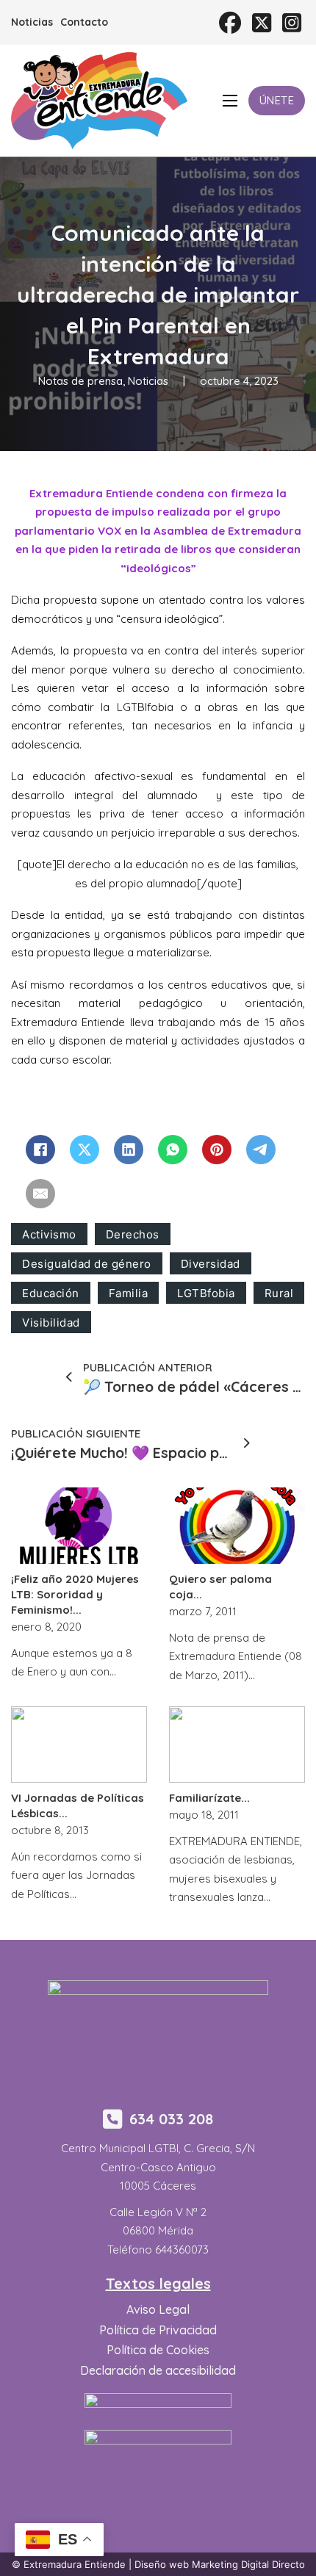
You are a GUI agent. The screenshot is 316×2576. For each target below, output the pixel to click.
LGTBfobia (206, 1293)
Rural (279, 1293)
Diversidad (211, 1264)
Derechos (133, 1234)
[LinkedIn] (129, 1150)
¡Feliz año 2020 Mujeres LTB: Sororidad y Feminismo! (75, 1594)
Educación (51, 1293)
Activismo (49, 1234)
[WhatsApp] (173, 1150)
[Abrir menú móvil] (230, 101)
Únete (277, 100)
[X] (85, 1150)
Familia (129, 1293)
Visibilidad (51, 1323)
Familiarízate (205, 1798)
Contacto (84, 22)
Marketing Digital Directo (248, 2564)
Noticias (32, 22)
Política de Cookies (158, 2350)
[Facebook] (40, 1150)
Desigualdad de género (87, 1264)
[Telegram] (261, 1150)
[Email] (40, 1194)
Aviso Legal (158, 2309)
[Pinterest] (217, 1150)
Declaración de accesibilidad (158, 2370)
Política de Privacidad (158, 2330)
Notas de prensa (80, 381)
